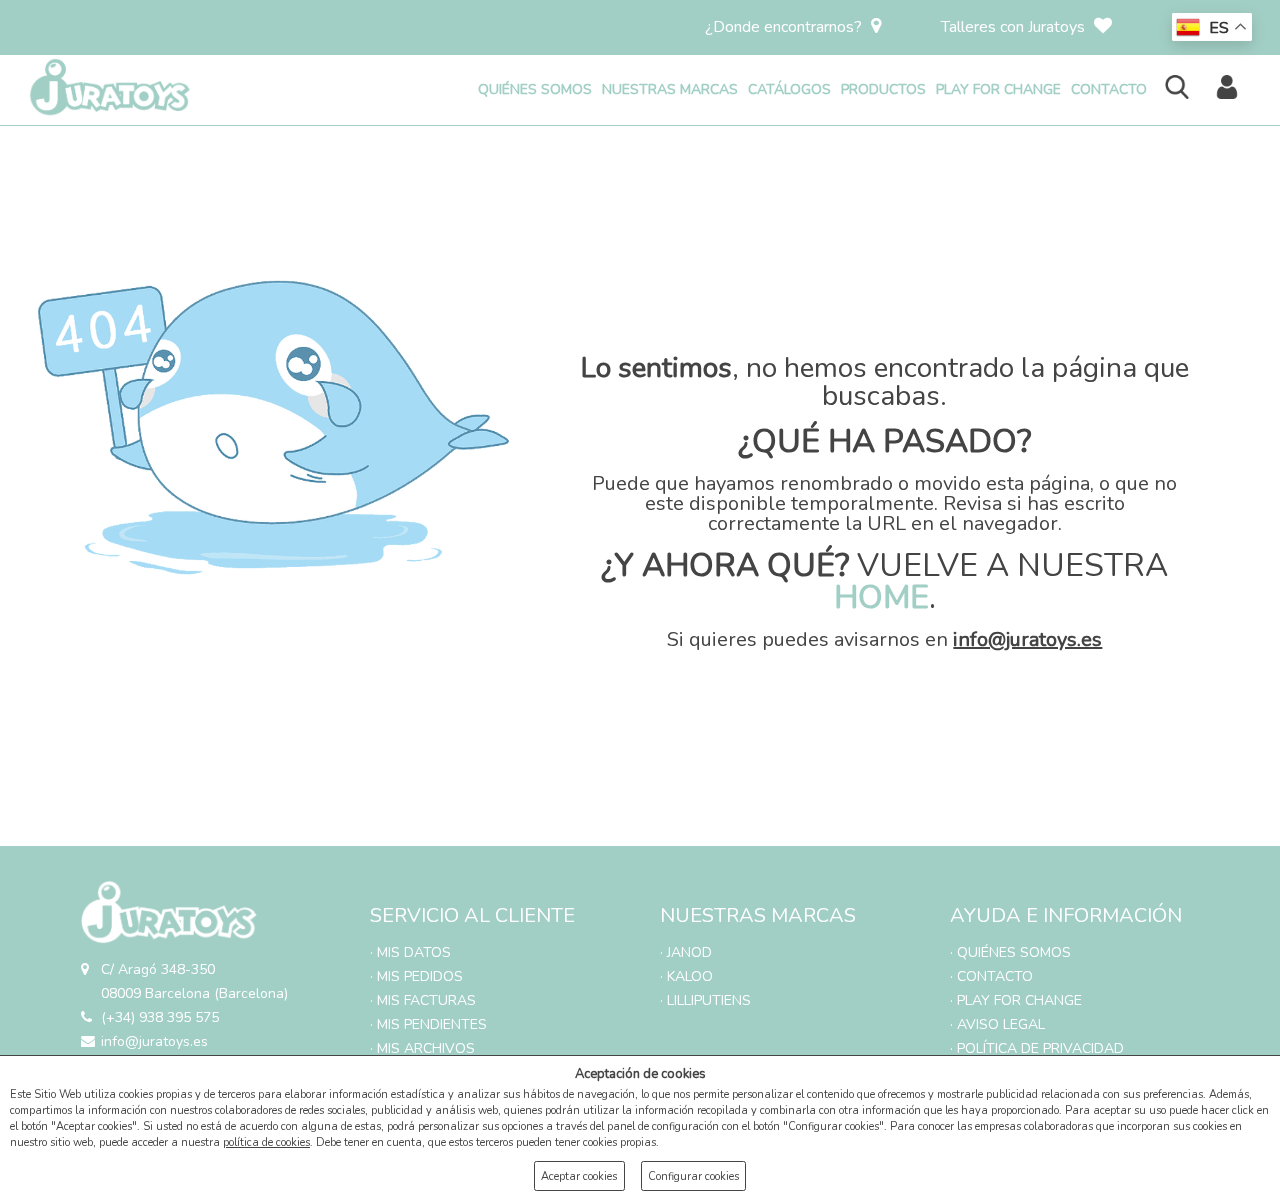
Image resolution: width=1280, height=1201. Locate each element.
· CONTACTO (991, 976)
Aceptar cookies (579, 1176)
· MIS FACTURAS (423, 1000)
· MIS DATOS (410, 952)
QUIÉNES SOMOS (535, 89)
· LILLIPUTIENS (705, 1000)
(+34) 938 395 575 (160, 1017)
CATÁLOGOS (789, 89)
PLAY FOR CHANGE (998, 89)
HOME (881, 597)
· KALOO (686, 976)
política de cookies (266, 1142)
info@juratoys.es (1027, 639)
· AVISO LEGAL (997, 1024)
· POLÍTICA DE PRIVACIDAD (1037, 1048)
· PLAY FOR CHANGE (1016, 1000)
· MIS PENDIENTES (428, 1024)
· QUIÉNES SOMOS (1010, 952)
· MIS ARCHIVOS (422, 1048)
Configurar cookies (693, 1176)
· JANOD (686, 952)
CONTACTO (1109, 89)
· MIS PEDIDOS (416, 976)
